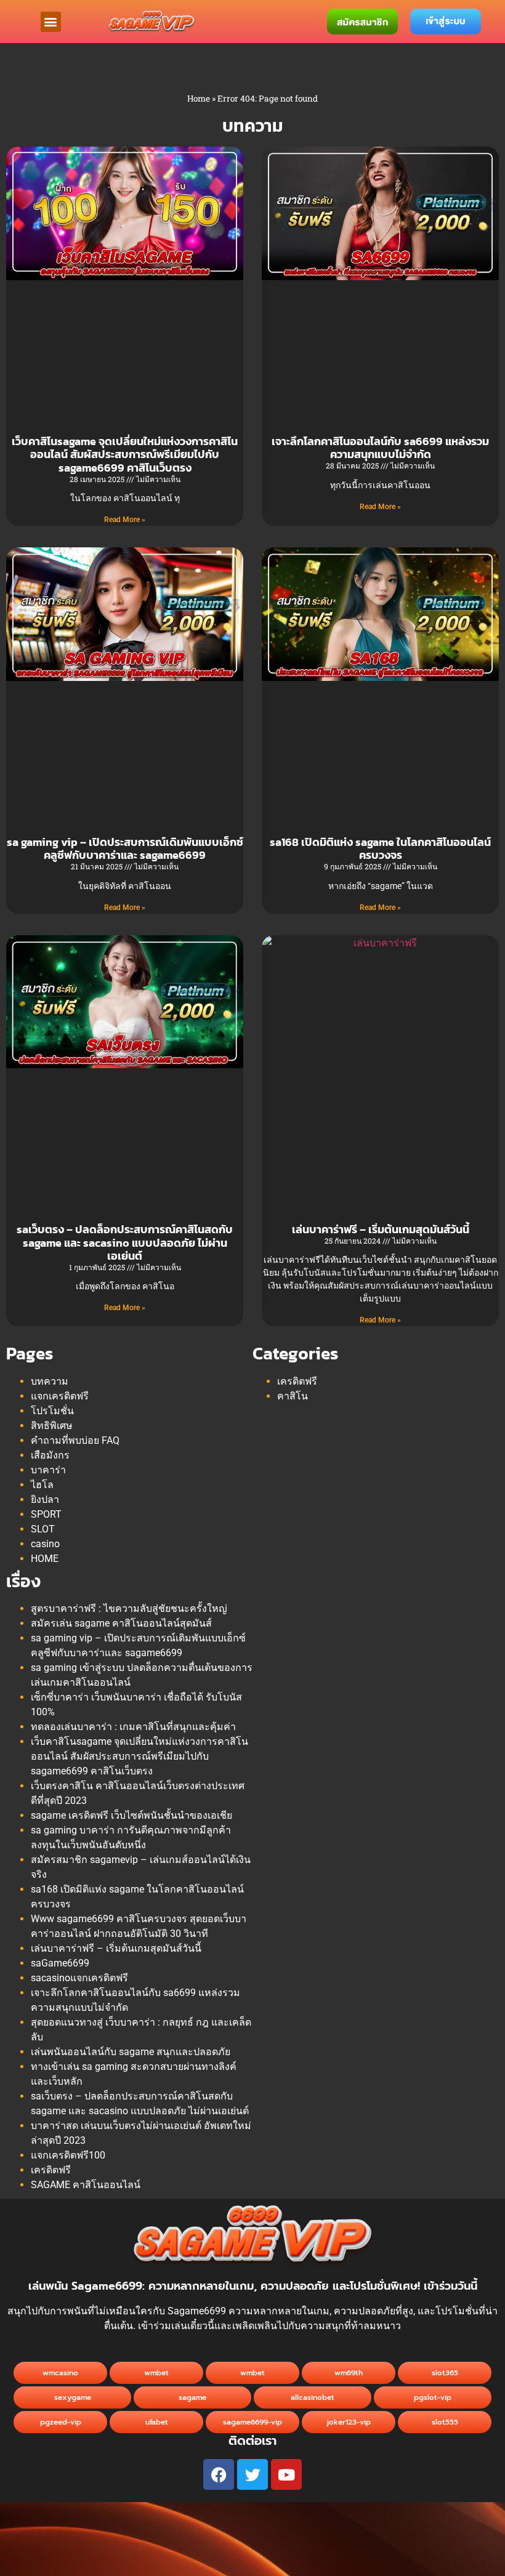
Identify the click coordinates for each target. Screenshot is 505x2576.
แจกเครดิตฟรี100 (68, 2155)
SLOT (43, 1529)
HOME (45, 1559)
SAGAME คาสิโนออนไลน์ (86, 2185)
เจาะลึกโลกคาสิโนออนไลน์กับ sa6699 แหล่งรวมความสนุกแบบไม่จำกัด (380, 448)
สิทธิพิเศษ (52, 1426)
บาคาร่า (48, 1470)
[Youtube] (286, 2474)
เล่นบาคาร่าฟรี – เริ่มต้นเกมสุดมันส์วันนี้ (381, 1229)
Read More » (125, 520)
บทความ (50, 1381)
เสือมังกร (50, 1455)
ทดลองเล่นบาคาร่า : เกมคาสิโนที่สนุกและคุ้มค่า (133, 1727)
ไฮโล (42, 1485)
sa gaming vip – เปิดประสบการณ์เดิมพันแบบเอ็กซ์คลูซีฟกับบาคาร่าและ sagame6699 (125, 849)
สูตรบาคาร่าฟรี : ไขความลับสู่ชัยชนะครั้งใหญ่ (129, 1608)
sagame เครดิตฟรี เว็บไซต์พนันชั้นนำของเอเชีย (131, 1815)
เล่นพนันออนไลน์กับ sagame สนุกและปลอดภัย (131, 2052)
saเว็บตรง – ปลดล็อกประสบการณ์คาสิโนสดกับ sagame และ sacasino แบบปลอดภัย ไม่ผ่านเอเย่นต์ (125, 1242)
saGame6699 (60, 1963)
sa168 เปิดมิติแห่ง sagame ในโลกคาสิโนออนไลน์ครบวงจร (380, 849)
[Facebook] (219, 2474)
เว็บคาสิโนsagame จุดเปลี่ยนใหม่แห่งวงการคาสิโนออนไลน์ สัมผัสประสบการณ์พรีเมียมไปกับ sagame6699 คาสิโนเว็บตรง (125, 454)
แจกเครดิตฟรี (60, 1396)
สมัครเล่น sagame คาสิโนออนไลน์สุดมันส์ (121, 1623)
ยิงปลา (45, 1499)
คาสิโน (293, 1396)
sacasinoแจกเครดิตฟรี (79, 1978)
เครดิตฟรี (297, 1381)
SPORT (46, 1514)
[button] (51, 22)
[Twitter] (252, 2474)
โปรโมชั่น (52, 1411)
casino (45, 1544)
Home (199, 99)
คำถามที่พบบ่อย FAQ (75, 1440)
